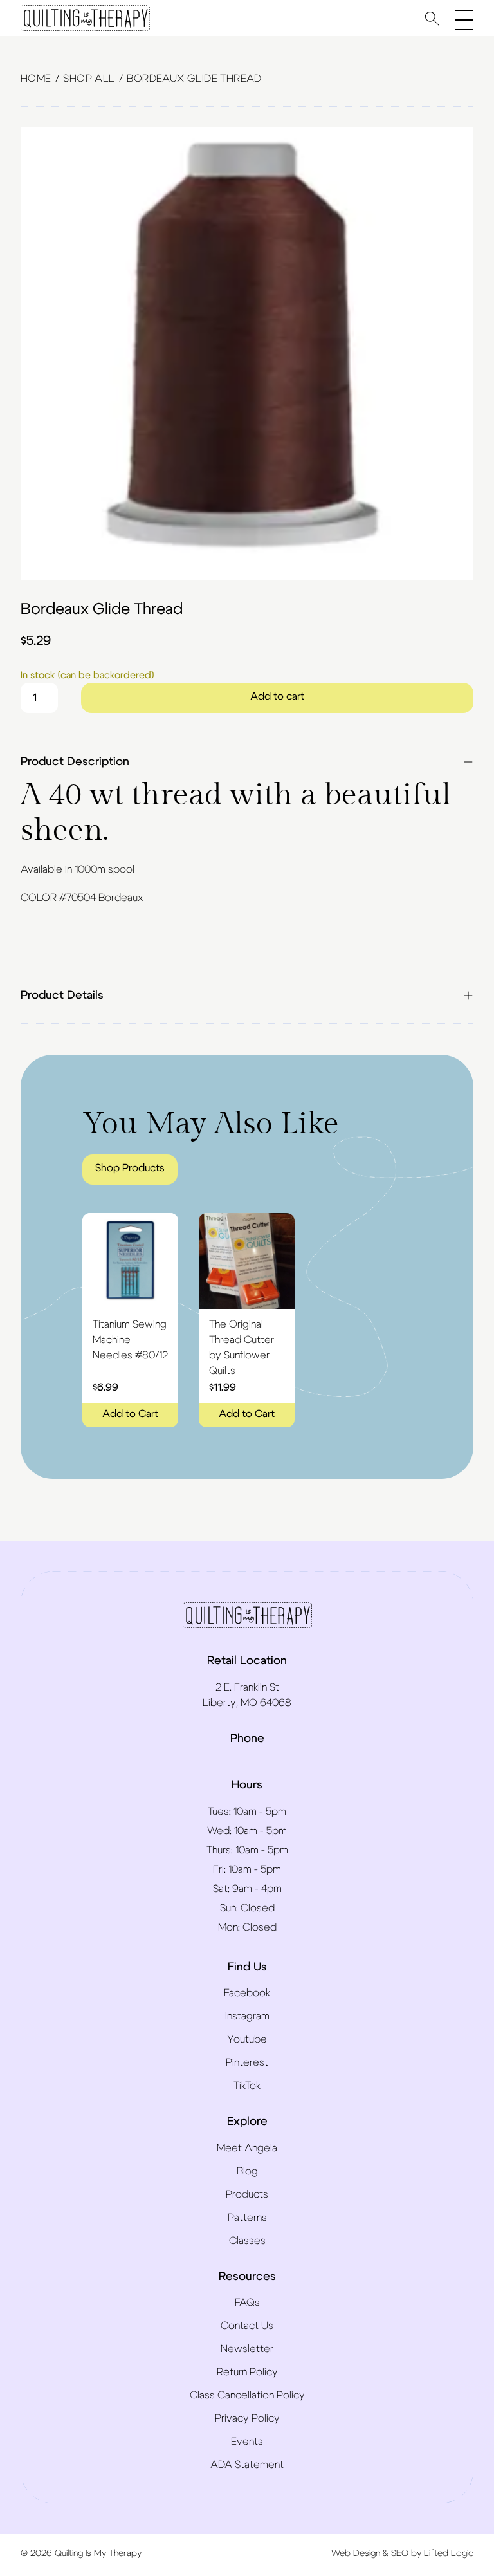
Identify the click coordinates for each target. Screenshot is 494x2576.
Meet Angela (247, 2148)
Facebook (247, 1993)
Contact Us (247, 2326)
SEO (400, 2553)
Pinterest (247, 2062)
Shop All (89, 79)
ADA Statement (247, 2465)
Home (36, 79)
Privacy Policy (247, 2418)
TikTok (247, 2086)
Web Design (356, 2553)
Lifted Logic (449, 2553)
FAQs (247, 2303)
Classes (247, 2241)
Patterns (247, 2218)
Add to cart (277, 696)
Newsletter (247, 2349)
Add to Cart (130, 1414)
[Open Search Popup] (432, 18)
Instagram (247, 2016)
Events (247, 2442)
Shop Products (130, 1168)
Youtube (247, 2039)
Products (247, 2194)
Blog (247, 2171)
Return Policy (247, 2372)
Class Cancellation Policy (247, 2395)
